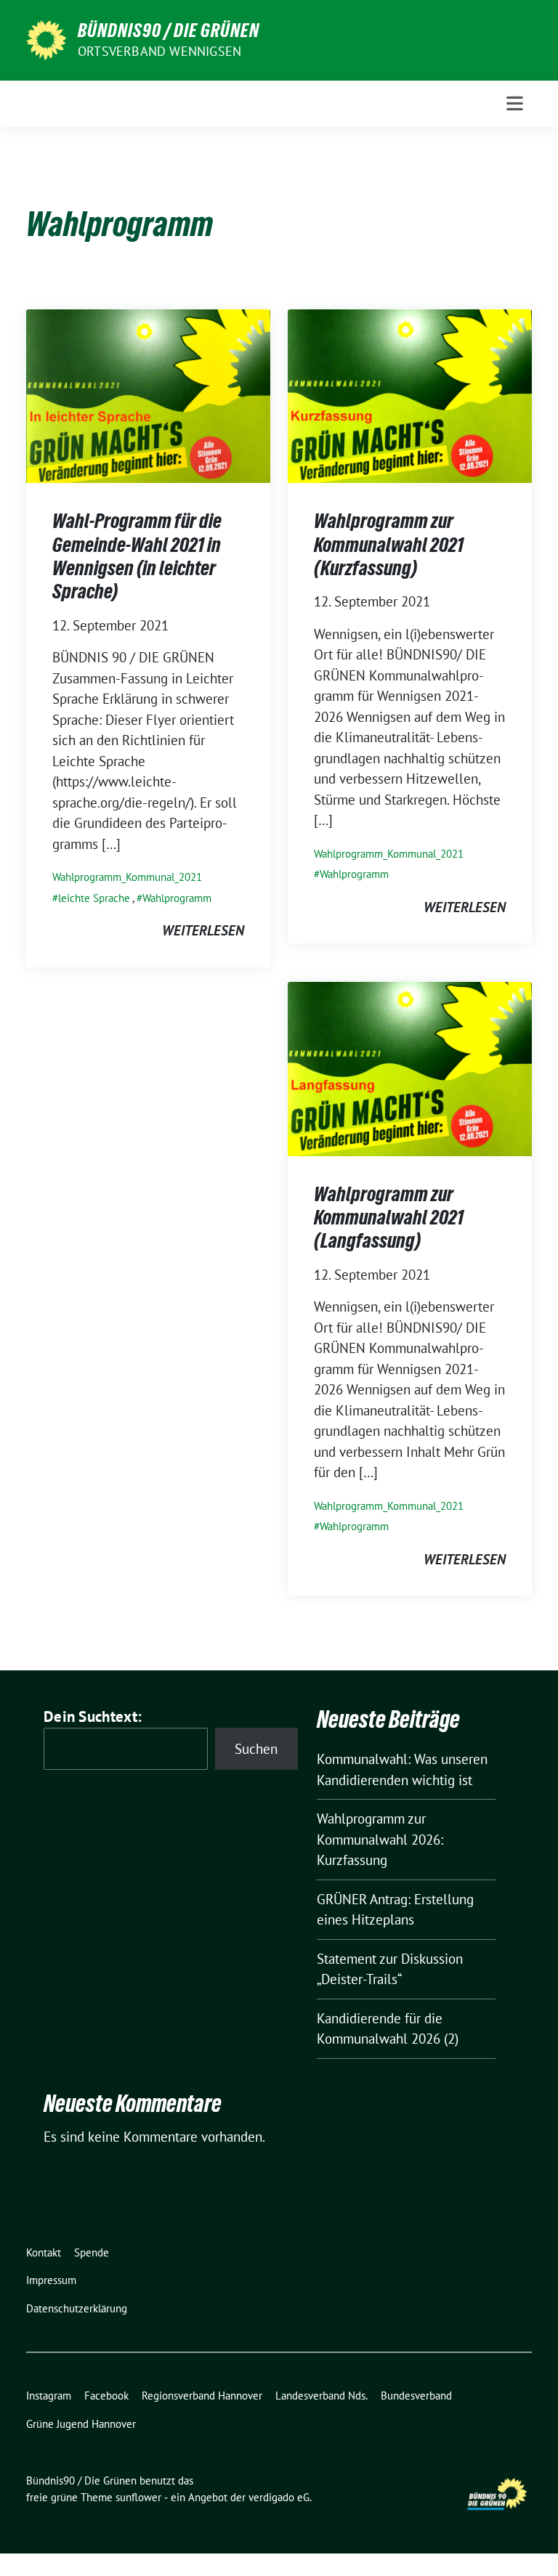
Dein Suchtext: (93, 1716)
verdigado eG (279, 2497)
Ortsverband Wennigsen (159, 51)
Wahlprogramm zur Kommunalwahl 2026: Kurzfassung (380, 1839)
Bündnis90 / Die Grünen (169, 31)
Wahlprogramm (177, 898)
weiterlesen (203, 930)
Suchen (256, 1749)
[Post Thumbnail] (148, 394)
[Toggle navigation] (515, 103)
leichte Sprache (94, 898)
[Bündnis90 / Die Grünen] (46, 38)
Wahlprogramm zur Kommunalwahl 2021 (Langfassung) (389, 1218)
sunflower (138, 2497)
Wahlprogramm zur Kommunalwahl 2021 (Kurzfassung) (389, 544)
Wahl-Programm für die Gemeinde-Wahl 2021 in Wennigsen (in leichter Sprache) (137, 556)
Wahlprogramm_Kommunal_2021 (127, 877)
